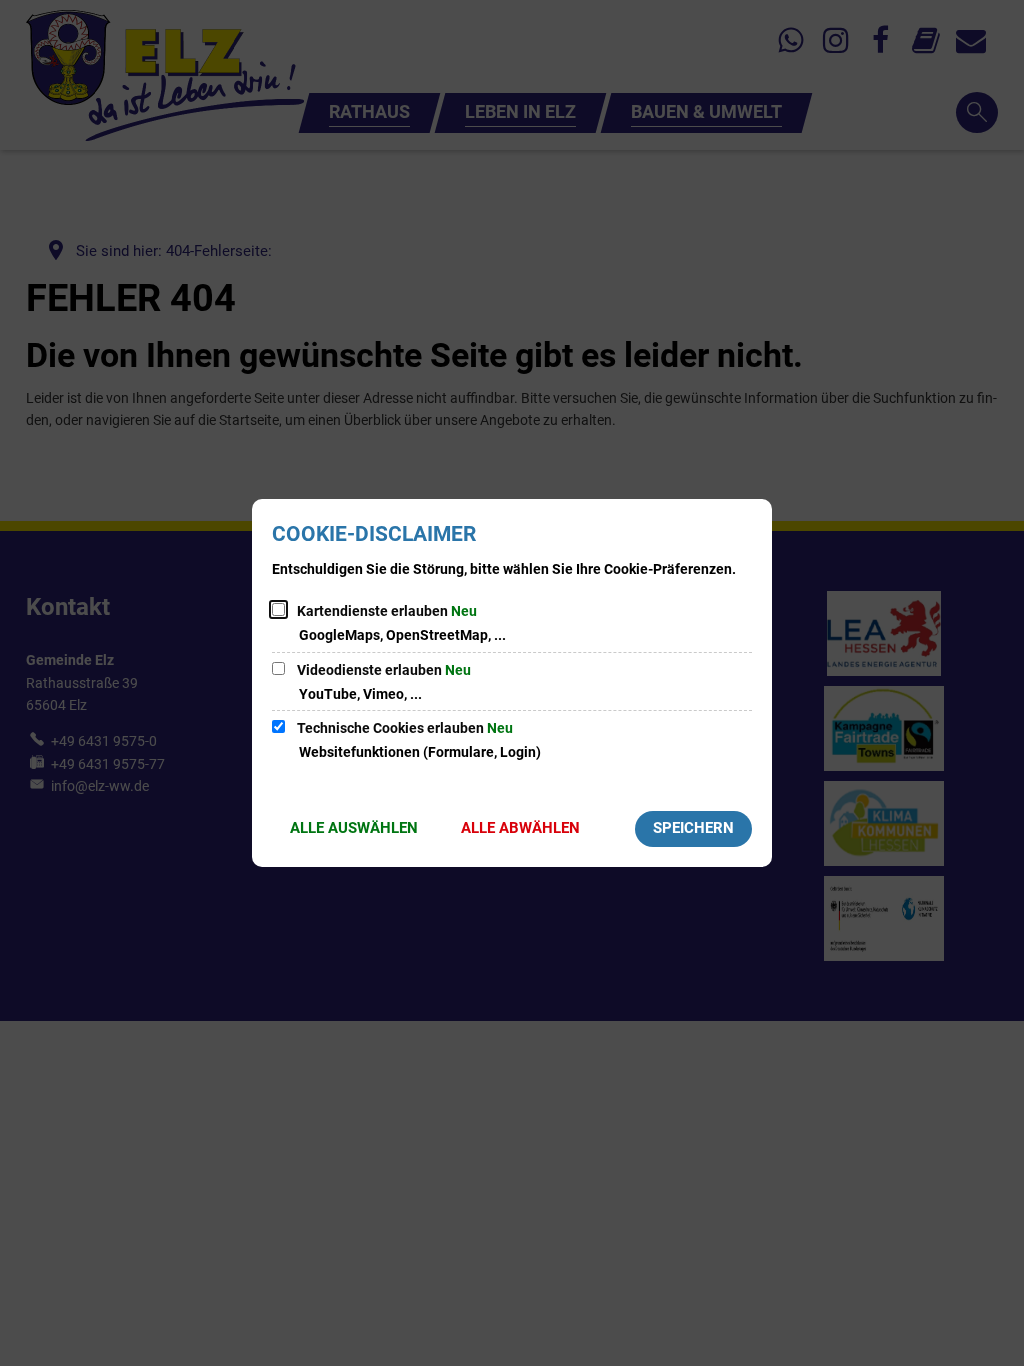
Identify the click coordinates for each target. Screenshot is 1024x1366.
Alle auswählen (354, 828)
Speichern (693, 828)
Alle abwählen (520, 828)
